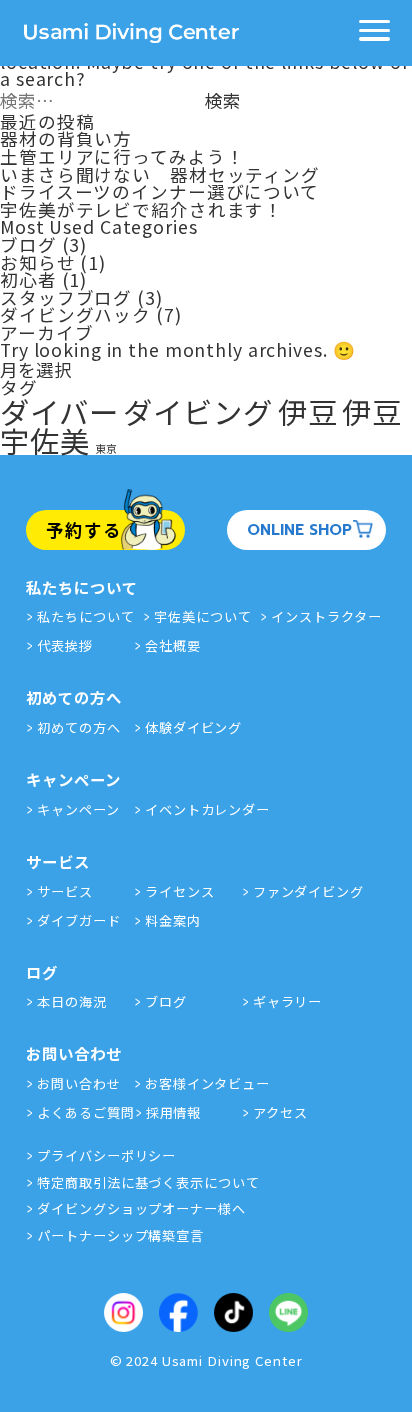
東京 (107, 448)
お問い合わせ (78, 1083)
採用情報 (174, 1112)
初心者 (28, 279)
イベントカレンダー (207, 809)
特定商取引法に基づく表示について (148, 1182)
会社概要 (173, 645)
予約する (84, 529)
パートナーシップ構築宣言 (120, 1235)
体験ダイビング (193, 727)
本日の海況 (387, 422)
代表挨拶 (65, 645)
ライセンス (179, 891)
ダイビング (197, 411)
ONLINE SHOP (299, 529)
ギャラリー (287, 1001)
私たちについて (85, 616)
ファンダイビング (308, 891)
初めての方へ (78, 727)
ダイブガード (78, 920)
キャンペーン (78, 809)
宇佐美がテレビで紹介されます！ (141, 209)
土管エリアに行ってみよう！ (122, 156)
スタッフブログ (66, 297)
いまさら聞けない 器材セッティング (160, 174)
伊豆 (308, 411)
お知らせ (38, 262)
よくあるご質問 (85, 1112)
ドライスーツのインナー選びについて (159, 191)
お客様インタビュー (207, 1083)
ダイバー (59, 411)
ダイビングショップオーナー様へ (141, 1208)
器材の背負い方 (66, 138)
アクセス (280, 1112)
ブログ (28, 244)
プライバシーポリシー (106, 1155)
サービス (65, 891)
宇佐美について (202, 616)
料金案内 (173, 920)
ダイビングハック (75, 314)
